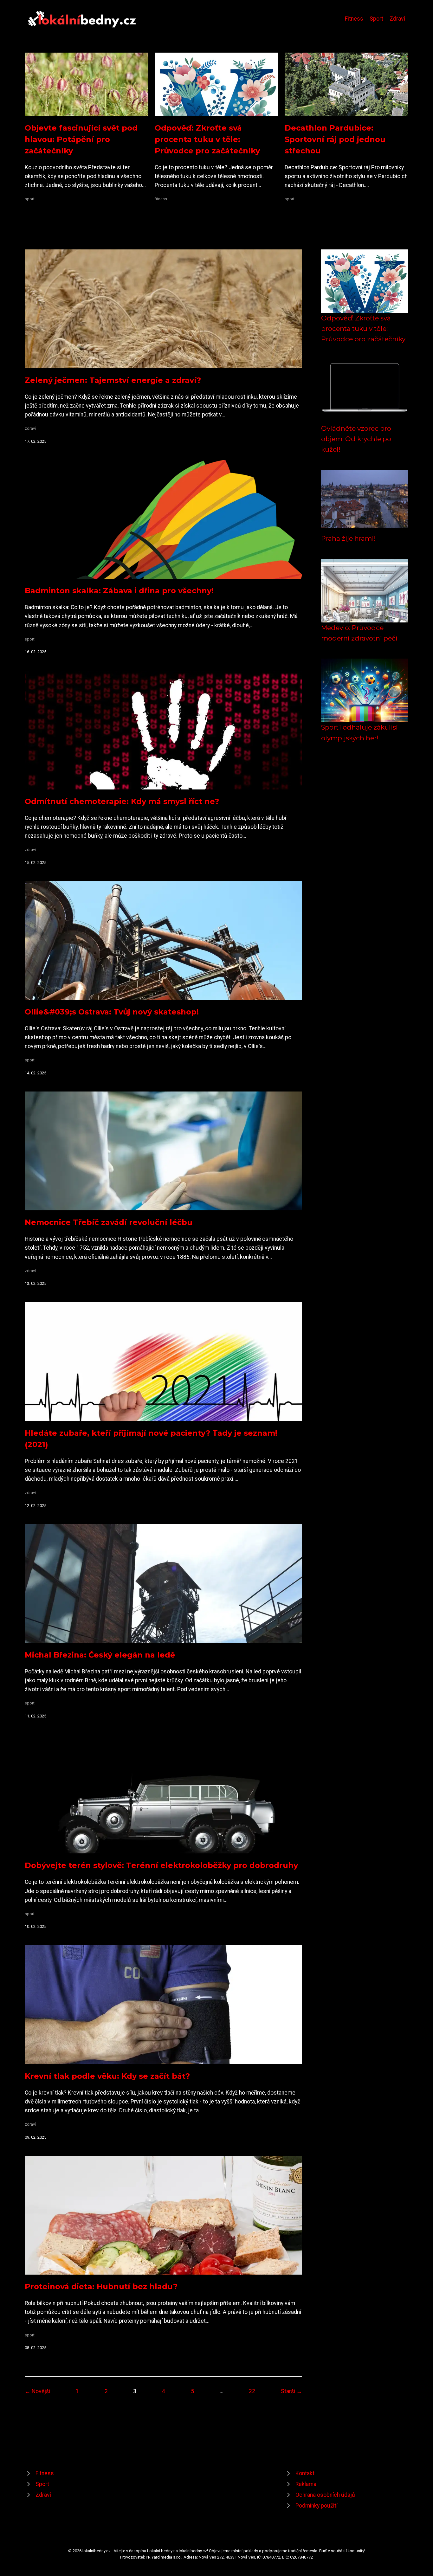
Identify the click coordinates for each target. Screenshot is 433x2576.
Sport (376, 19)
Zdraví (397, 19)
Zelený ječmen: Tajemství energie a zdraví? (113, 380)
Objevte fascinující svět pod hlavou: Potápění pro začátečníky (81, 139)
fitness (161, 199)
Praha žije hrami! (348, 538)
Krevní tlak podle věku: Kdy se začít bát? (107, 2076)
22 (252, 2391)
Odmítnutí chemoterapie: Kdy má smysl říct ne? (122, 801)
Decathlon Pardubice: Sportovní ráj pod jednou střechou (335, 139)
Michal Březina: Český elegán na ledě (100, 1655)
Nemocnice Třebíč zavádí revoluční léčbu (109, 1222)
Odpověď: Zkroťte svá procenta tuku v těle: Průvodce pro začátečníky (207, 139)
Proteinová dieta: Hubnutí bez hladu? (101, 2286)
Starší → (291, 2391)
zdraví (30, 428)
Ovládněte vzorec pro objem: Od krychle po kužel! (356, 439)
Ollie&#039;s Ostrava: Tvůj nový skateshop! (112, 1012)
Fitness (354, 19)
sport (30, 199)
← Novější (37, 2391)
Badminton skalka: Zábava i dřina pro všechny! (119, 591)
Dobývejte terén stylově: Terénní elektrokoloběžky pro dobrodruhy (161, 1865)
